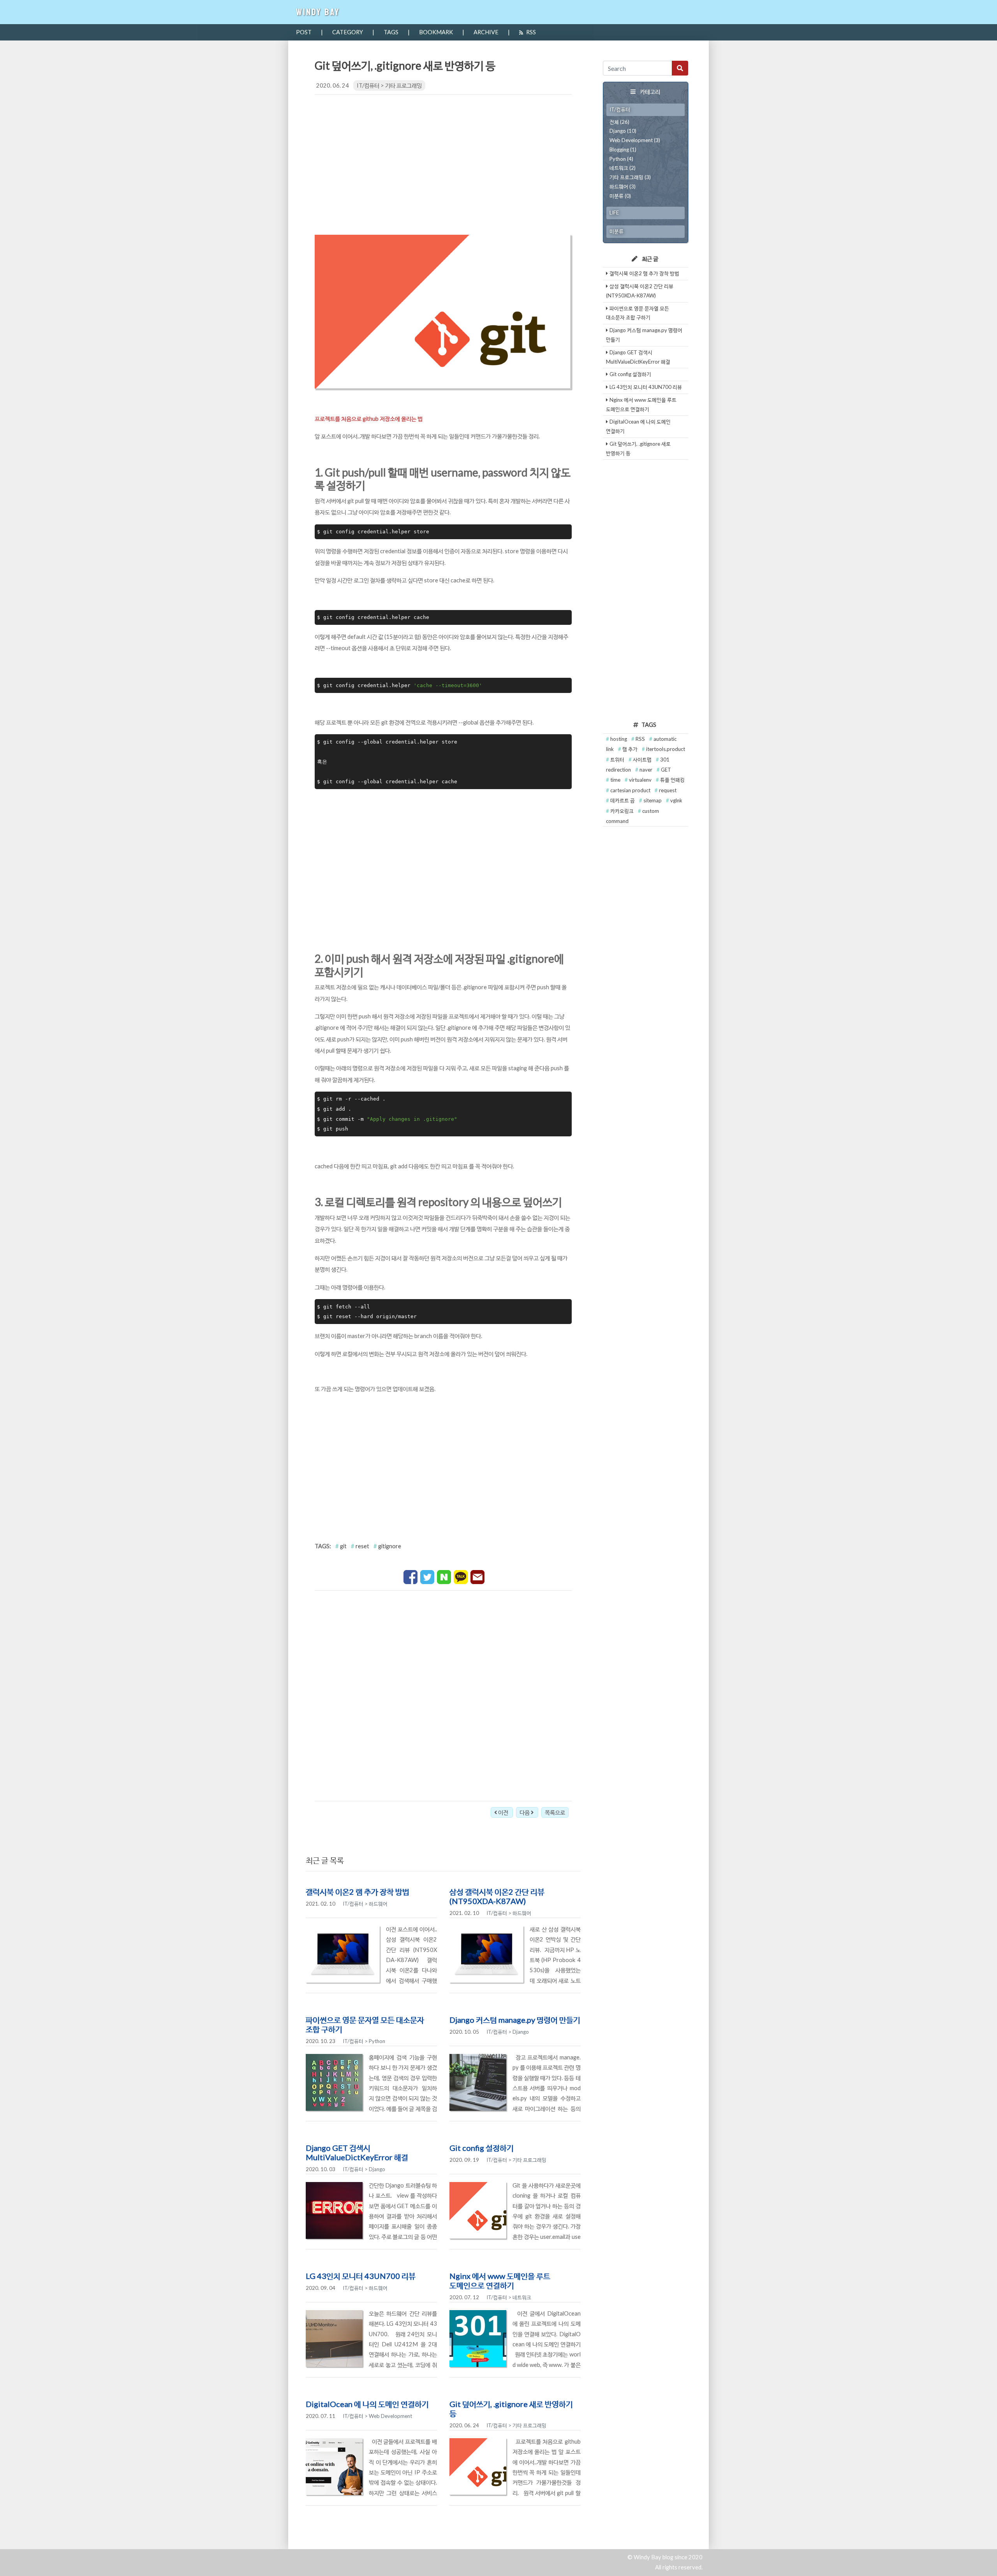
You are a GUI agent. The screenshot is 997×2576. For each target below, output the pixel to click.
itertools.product (666, 749)
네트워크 (619, 168)
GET (666, 770)
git (343, 1546)
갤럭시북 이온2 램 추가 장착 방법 (358, 1892)
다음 (525, 1812)
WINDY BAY (318, 12)
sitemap (653, 800)
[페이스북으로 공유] (411, 1576)
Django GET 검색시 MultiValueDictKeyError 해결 (357, 2152)
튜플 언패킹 (672, 780)
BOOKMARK (436, 32)
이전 (503, 1812)
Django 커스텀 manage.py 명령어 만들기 (515, 2020)
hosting (619, 739)
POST (304, 32)
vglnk (676, 800)
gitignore (390, 1546)
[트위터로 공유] (428, 1576)
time (616, 780)
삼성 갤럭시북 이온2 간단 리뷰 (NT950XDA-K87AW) (497, 1896)
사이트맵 (643, 760)
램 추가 (631, 749)
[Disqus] (443, 1694)
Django (618, 131)
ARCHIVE (486, 32)
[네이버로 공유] (445, 1576)
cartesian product (631, 790)
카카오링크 (623, 811)
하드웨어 (619, 186)
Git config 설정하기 (482, 2148)
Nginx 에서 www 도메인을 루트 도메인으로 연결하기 (500, 2281)
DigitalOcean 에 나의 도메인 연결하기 (367, 2404)
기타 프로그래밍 (403, 85)
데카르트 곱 (623, 800)
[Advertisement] (443, 162)
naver (646, 770)
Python (618, 159)
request (668, 790)
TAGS (391, 32)
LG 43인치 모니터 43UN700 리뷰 (361, 2276)
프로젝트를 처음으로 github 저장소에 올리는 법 (369, 419)
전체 (614, 122)
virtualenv (641, 780)
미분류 (617, 196)
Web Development (631, 140)
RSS (531, 32)
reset (362, 1546)
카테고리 (650, 92)
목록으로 (555, 1812)
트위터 (618, 760)
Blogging (619, 149)
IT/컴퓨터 (368, 85)
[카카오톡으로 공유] (461, 1576)
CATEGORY (348, 32)
